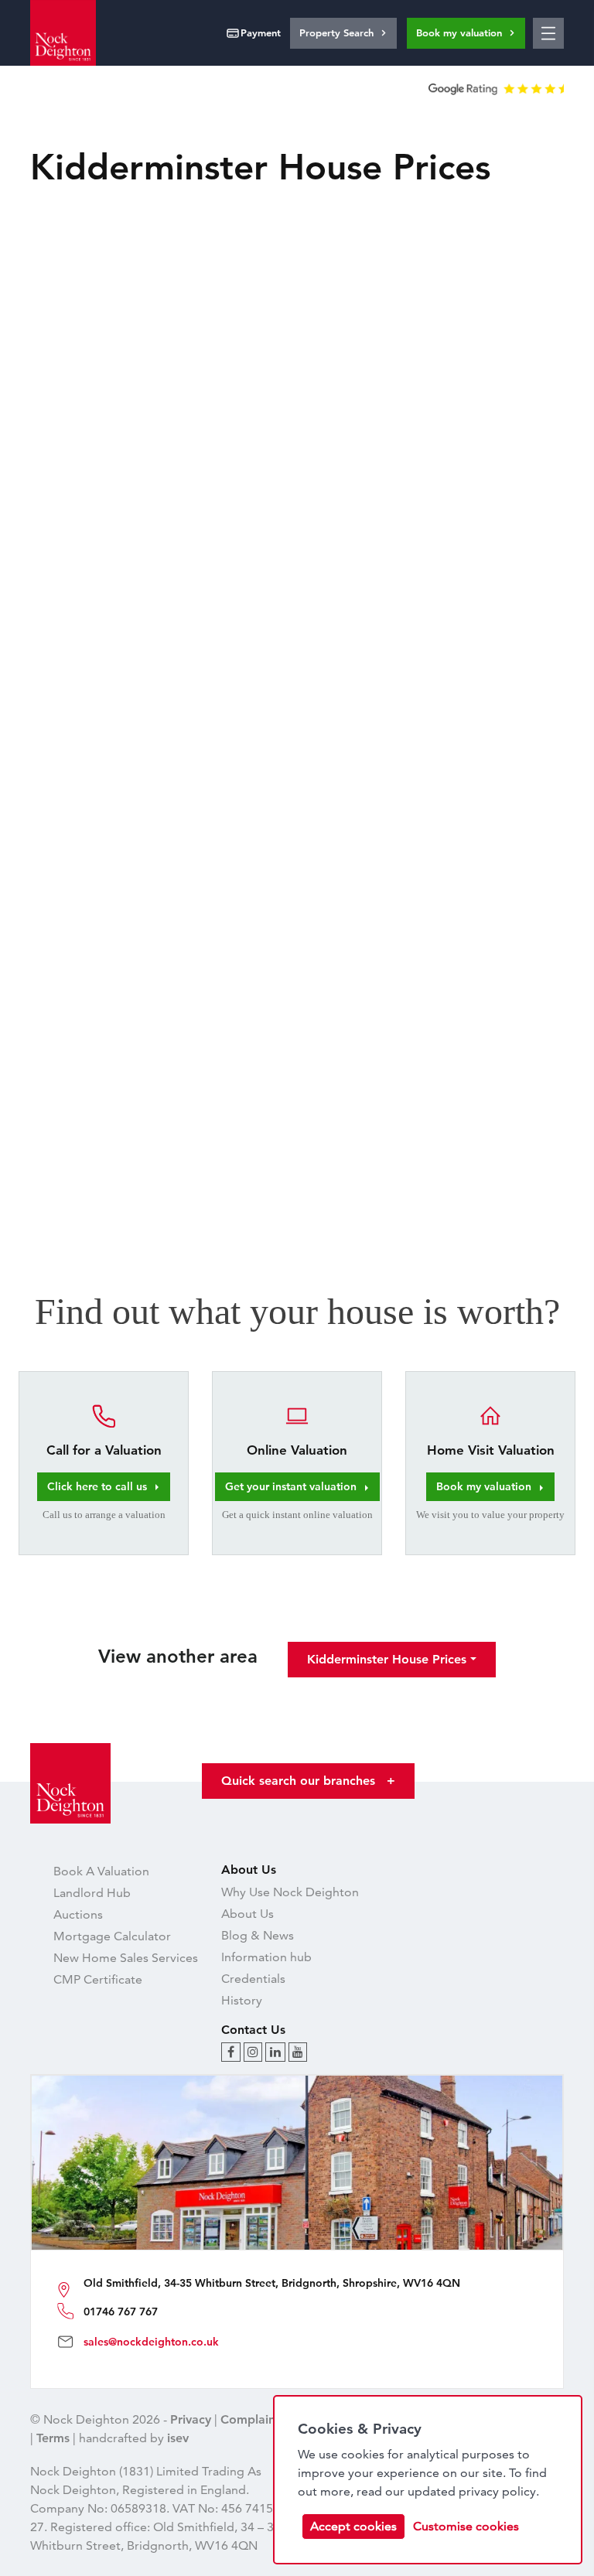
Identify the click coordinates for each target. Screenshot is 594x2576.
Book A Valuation (101, 1871)
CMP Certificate (98, 1979)
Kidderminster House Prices (387, 1659)
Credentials (253, 1979)
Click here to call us (97, 1486)
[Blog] (231, 2052)
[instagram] (253, 2052)
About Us (247, 1914)
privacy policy (497, 2491)
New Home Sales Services (126, 1958)
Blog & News (258, 1935)
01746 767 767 (121, 2312)
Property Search (336, 32)
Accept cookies (353, 2526)
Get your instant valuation (291, 1486)
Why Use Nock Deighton (290, 1892)
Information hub (266, 1957)
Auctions (78, 1914)
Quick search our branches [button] (308, 1781)
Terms (53, 2438)
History (242, 2000)
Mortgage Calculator (112, 1936)
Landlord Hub (92, 1893)
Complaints (253, 2419)
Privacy (191, 2419)
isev (178, 2438)
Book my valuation (459, 32)
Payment (261, 32)
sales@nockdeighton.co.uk (151, 2342)
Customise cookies (466, 2526)
